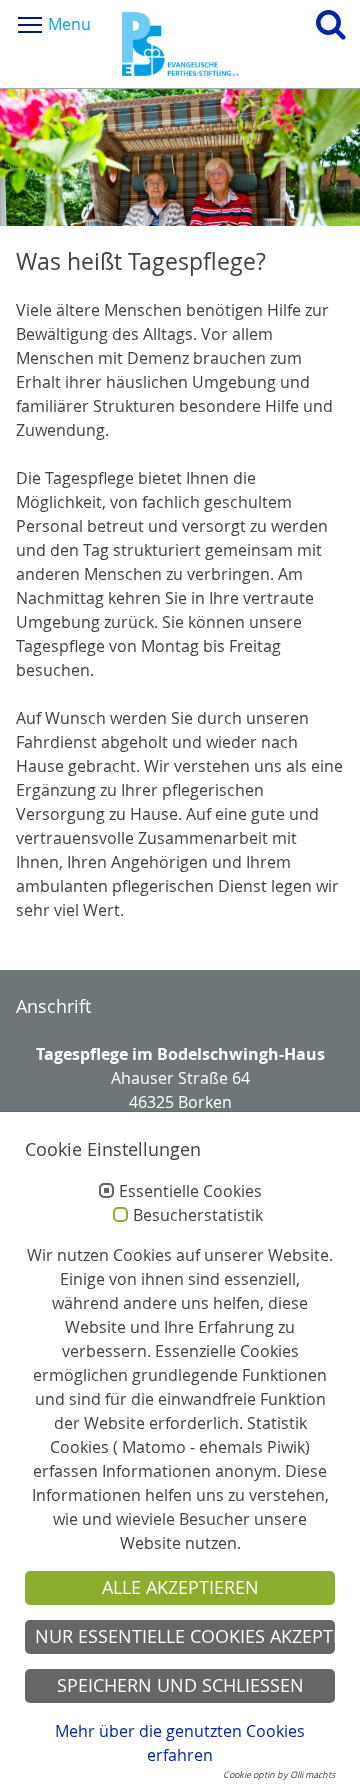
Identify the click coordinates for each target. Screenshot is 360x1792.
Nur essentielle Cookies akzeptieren (185, 1636)
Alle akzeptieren (180, 1587)
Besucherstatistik (198, 1216)
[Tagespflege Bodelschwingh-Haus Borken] (180, 44)
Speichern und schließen (180, 1685)
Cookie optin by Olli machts (279, 1775)
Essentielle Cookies (190, 1192)
